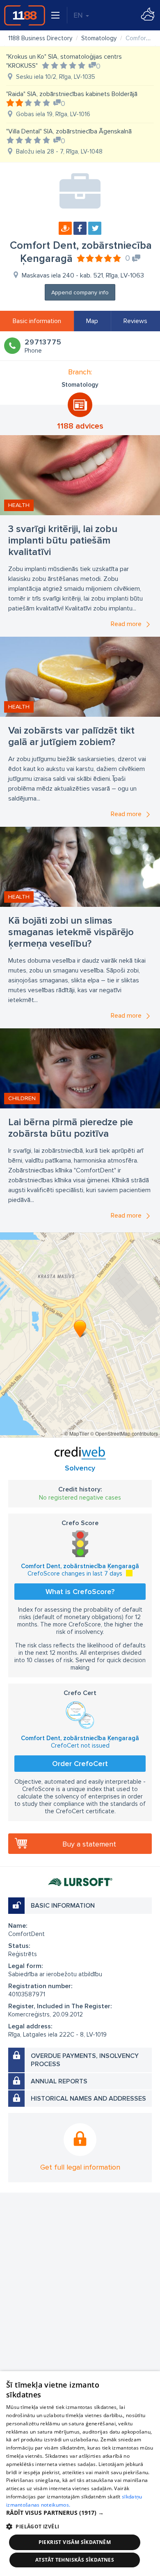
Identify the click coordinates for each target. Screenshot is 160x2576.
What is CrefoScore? (80, 1592)
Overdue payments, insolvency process (85, 2060)
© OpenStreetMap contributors (124, 1433)
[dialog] (80, 2474)
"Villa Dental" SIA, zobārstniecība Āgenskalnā (69, 131)
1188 (25, 15)
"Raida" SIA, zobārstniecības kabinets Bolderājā (72, 94)
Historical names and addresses (88, 2099)
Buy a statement (89, 1844)
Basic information (37, 321)
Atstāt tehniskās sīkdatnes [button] (75, 2560)
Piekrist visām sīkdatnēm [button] (75, 2542)
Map (92, 321)
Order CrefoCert (80, 1764)
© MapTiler (77, 1433)
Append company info (80, 292)
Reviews (135, 321)
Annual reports (59, 2081)
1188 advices (80, 426)
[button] (80, 2513)
